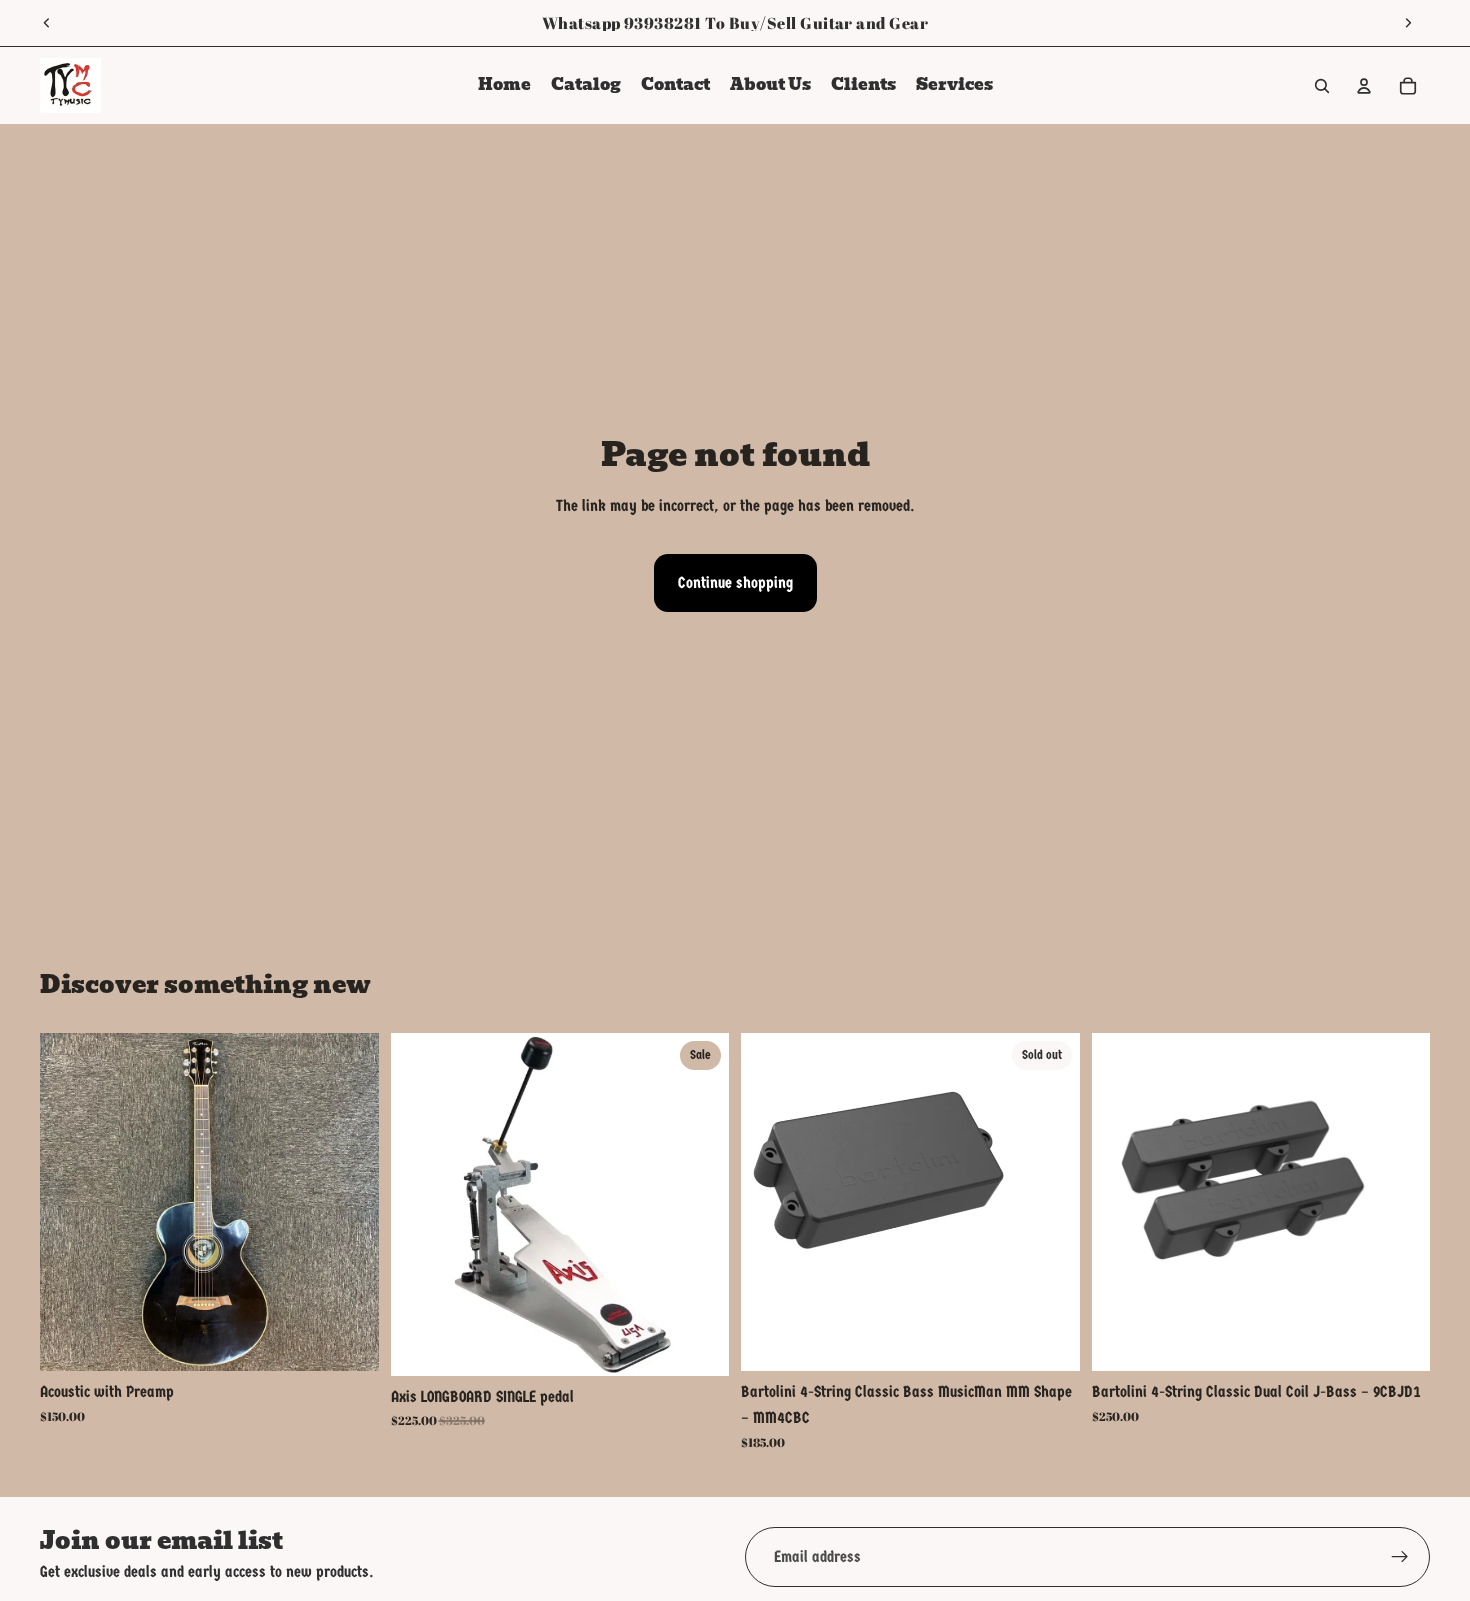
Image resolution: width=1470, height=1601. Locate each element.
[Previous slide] (47, 23)
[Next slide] (1408, 23)
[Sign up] (1400, 1557)
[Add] (348, 1341)
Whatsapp (581, 23)
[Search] (1322, 86)
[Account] (1364, 86)
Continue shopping (735, 582)
